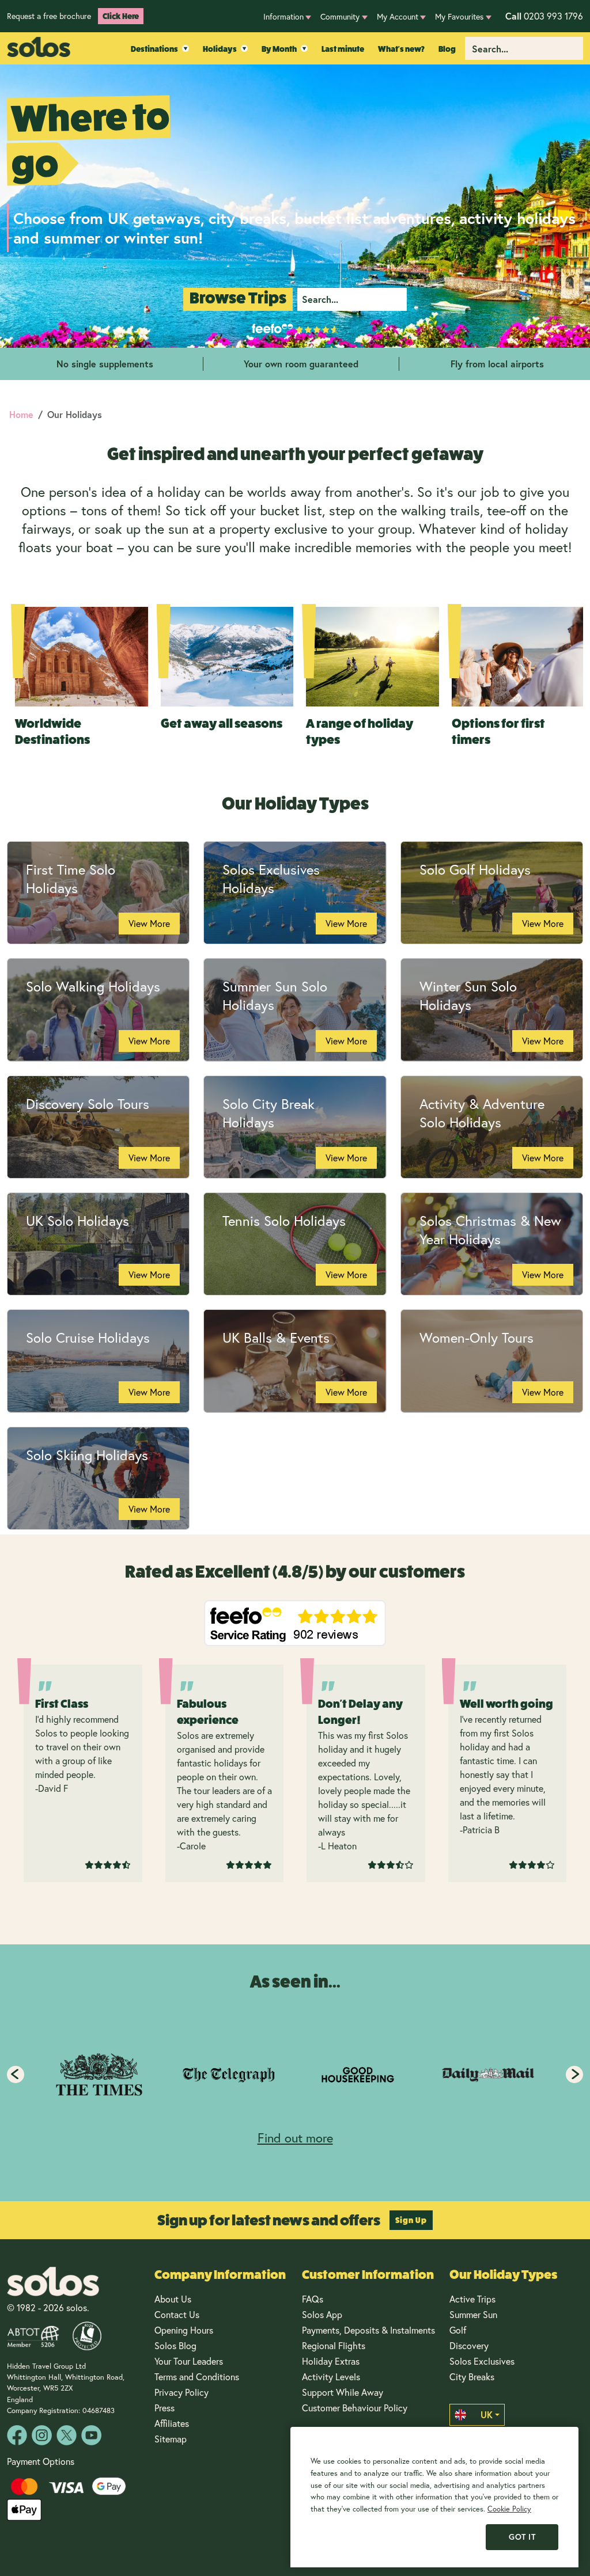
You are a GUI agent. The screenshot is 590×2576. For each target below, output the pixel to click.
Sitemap (171, 2439)
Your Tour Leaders (189, 2361)
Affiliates (172, 2423)
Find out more (295, 2138)
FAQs (313, 2299)
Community (340, 16)
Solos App (322, 2314)
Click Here (121, 16)
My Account (398, 16)
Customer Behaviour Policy (355, 2408)
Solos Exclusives (482, 2361)
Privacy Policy (181, 2392)
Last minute (343, 49)
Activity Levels (331, 2376)
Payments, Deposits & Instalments (368, 2330)
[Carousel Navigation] (295, 2075)
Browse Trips (238, 298)
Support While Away (343, 2392)
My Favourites (459, 16)
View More (149, 923)
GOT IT (522, 2537)
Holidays (220, 49)
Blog (447, 49)
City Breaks (472, 2376)
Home (21, 414)
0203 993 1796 (544, 16)
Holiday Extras (331, 2361)
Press (164, 2408)
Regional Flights (334, 2345)
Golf (458, 2330)
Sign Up (411, 2220)
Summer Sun (473, 2314)
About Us (173, 2299)
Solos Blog (175, 2345)
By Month (279, 49)
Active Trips (472, 2299)
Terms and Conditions (197, 2376)
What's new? (401, 49)
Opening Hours (184, 2330)
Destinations (154, 49)
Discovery (469, 2345)
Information (283, 16)
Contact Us (177, 2314)
